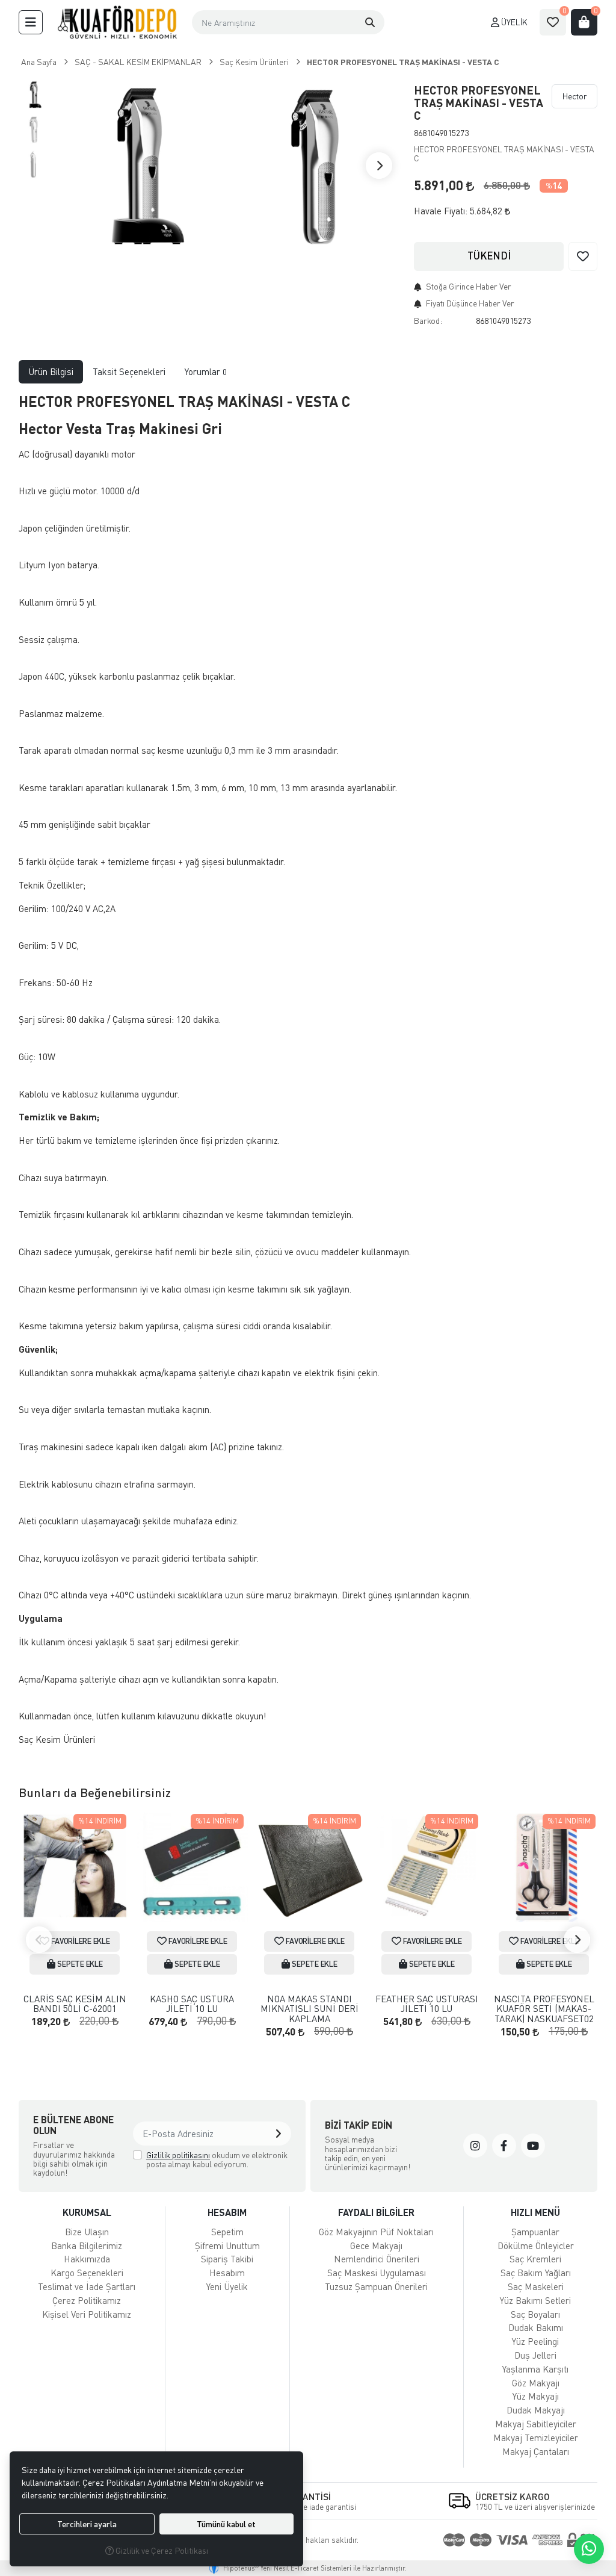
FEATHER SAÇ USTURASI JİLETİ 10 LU (427, 2004)
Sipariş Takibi (227, 2259)
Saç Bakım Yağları (536, 2273)
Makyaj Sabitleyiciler (536, 2424)
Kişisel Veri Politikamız (87, 2314)
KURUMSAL (87, 2212)
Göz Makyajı (536, 2383)
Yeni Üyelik (227, 2286)
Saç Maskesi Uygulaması (377, 2273)
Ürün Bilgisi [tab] (51, 371)
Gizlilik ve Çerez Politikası (161, 2550)
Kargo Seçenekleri (87, 2273)
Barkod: (428, 321)
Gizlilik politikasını (178, 2155)
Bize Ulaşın (87, 2232)
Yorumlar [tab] (206, 371)
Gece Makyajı (376, 2245)
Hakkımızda (87, 2259)
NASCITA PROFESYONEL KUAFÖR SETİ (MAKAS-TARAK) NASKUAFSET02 (544, 2009)
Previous (39, 1940)
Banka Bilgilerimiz (87, 2245)
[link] (475, 2146)
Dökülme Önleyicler (536, 2245)
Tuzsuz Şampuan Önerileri (376, 2286)
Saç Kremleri (535, 2259)
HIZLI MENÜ (535, 2212)
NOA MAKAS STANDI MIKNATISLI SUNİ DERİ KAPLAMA (310, 2009)
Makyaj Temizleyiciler (536, 2438)
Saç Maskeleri (536, 2286)
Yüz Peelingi (535, 2341)
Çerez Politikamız (87, 2300)
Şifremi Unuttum (227, 2245)
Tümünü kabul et (226, 2524)
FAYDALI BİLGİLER (376, 2212)
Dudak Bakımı (536, 2327)
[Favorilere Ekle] (583, 256)
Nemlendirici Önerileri (377, 2259)
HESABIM (227, 2212)
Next (379, 166)
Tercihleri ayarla (87, 2524)
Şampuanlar (535, 2232)
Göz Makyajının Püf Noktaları (376, 2232)
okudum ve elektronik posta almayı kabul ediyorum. (217, 2160)
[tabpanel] (308, 1075)
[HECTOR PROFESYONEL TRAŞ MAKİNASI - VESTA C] (139, 165)
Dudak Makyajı (536, 2410)
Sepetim (227, 2232)
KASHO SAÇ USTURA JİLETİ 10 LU (192, 2004)
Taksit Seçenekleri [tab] (129, 371)
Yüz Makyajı (536, 2396)
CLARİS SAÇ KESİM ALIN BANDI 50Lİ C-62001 (75, 2004)
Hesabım (227, 2273)
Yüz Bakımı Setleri (535, 2300)
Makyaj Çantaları (536, 2451)
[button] (31, 22)
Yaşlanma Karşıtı (535, 2369)
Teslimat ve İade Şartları (87, 2286)
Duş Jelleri (535, 2355)
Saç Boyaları (535, 2314)
